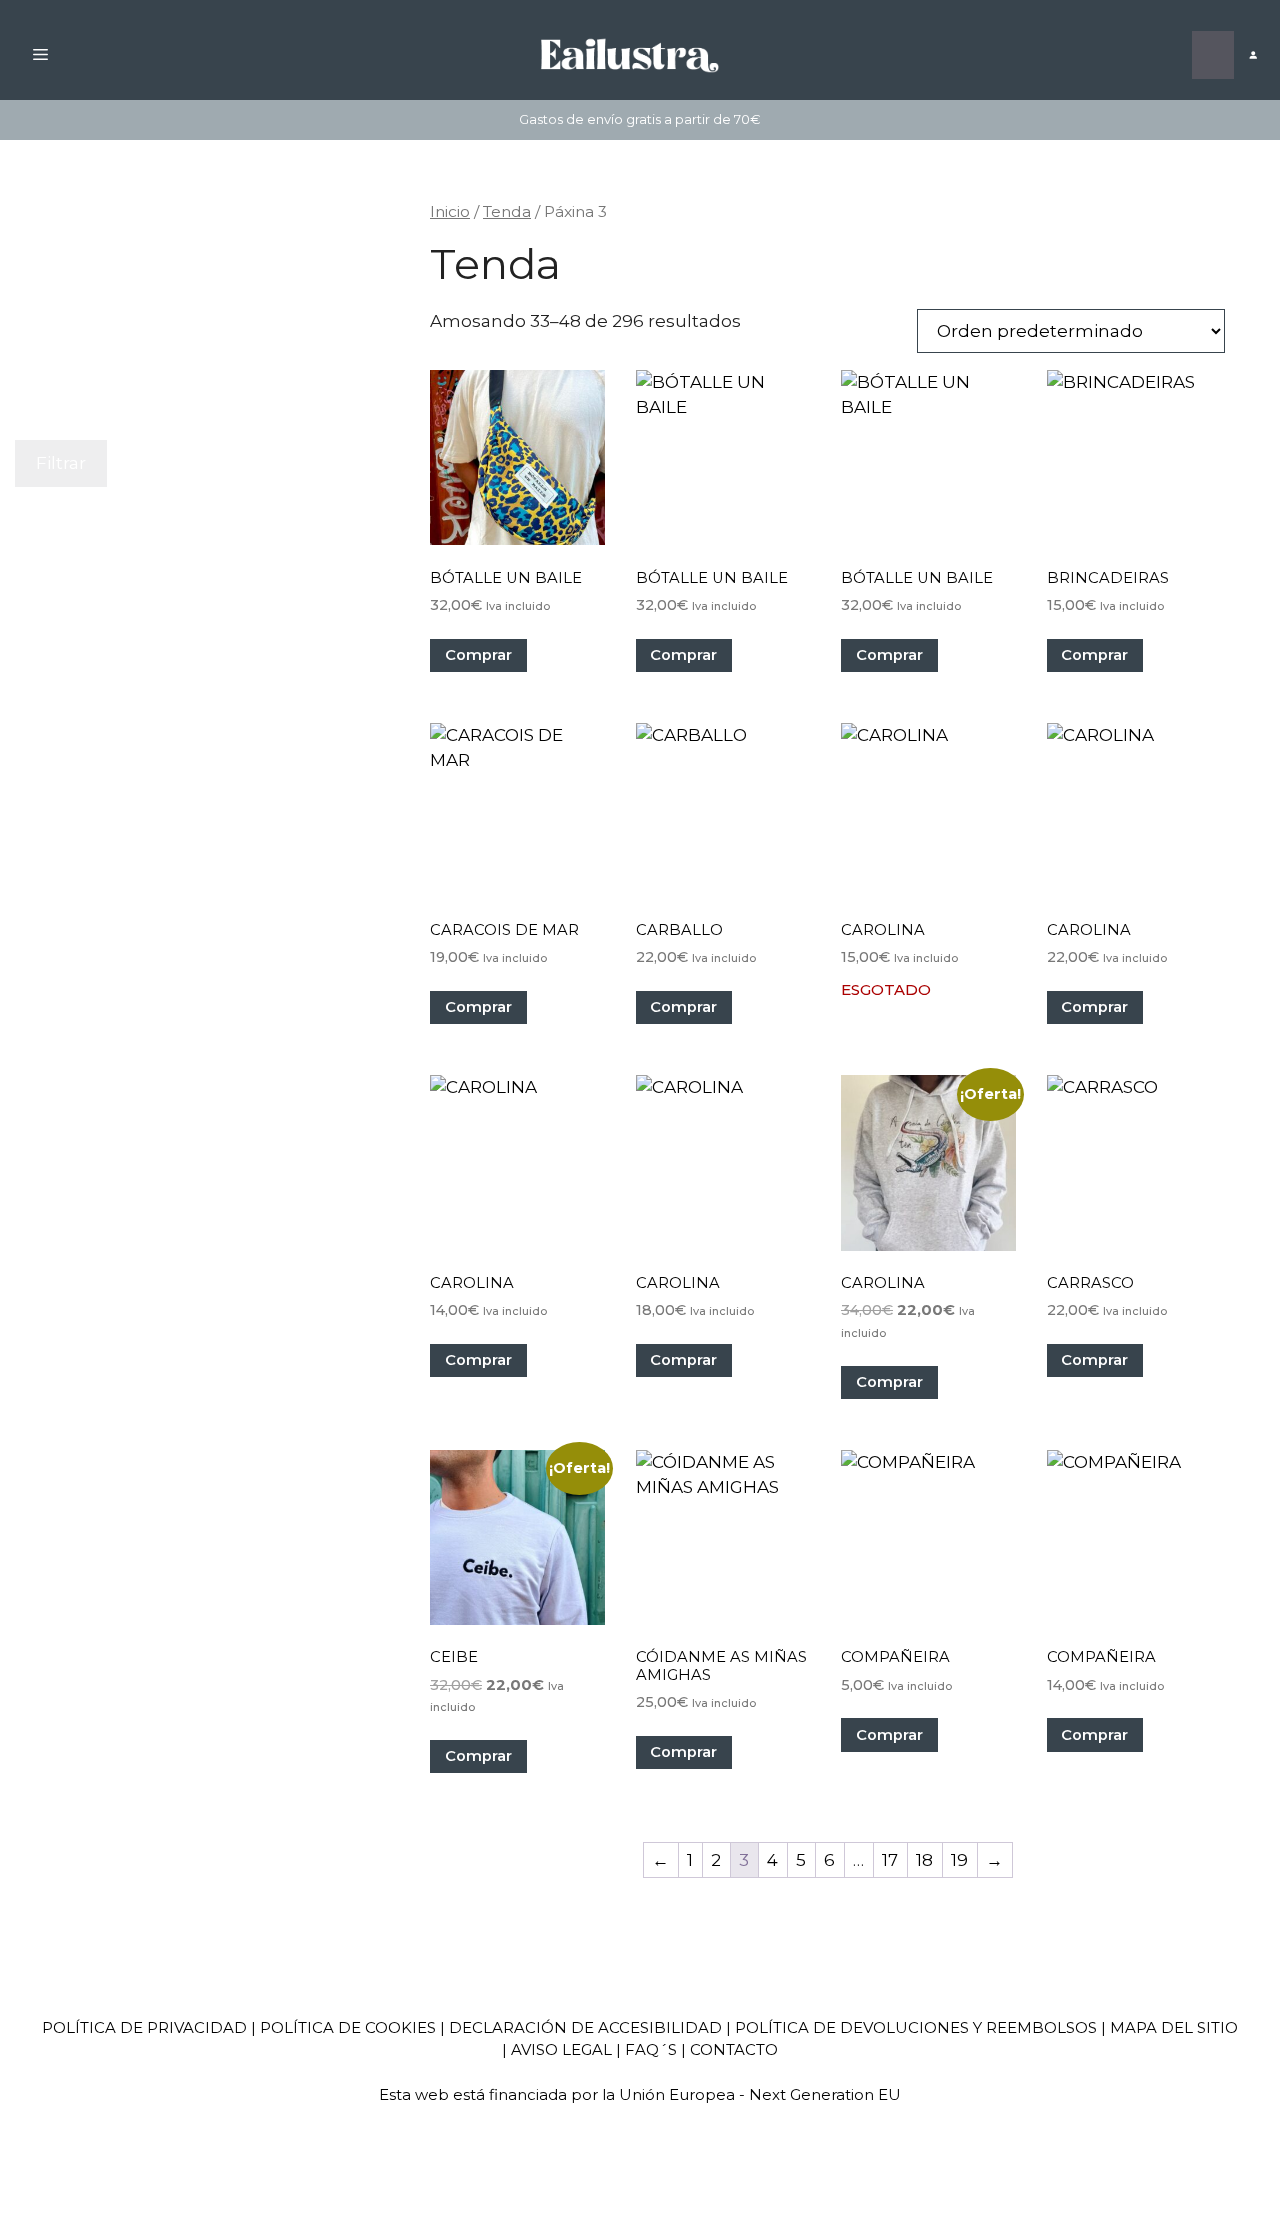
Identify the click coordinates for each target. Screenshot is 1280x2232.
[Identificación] (1252, 55)
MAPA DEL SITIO (1174, 2027)
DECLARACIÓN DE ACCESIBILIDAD (585, 2027)
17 (890, 1860)
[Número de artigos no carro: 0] (1213, 55)
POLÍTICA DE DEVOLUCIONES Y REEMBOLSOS (916, 2027)
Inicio (450, 211)
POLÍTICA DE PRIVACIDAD (144, 2027)
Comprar (1094, 1007)
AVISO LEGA (557, 2049)
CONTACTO (734, 2049)
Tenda (507, 211)
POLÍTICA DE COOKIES (348, 2027)
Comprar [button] (478, 655)
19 (959, 1860)
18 (924, 1860)
